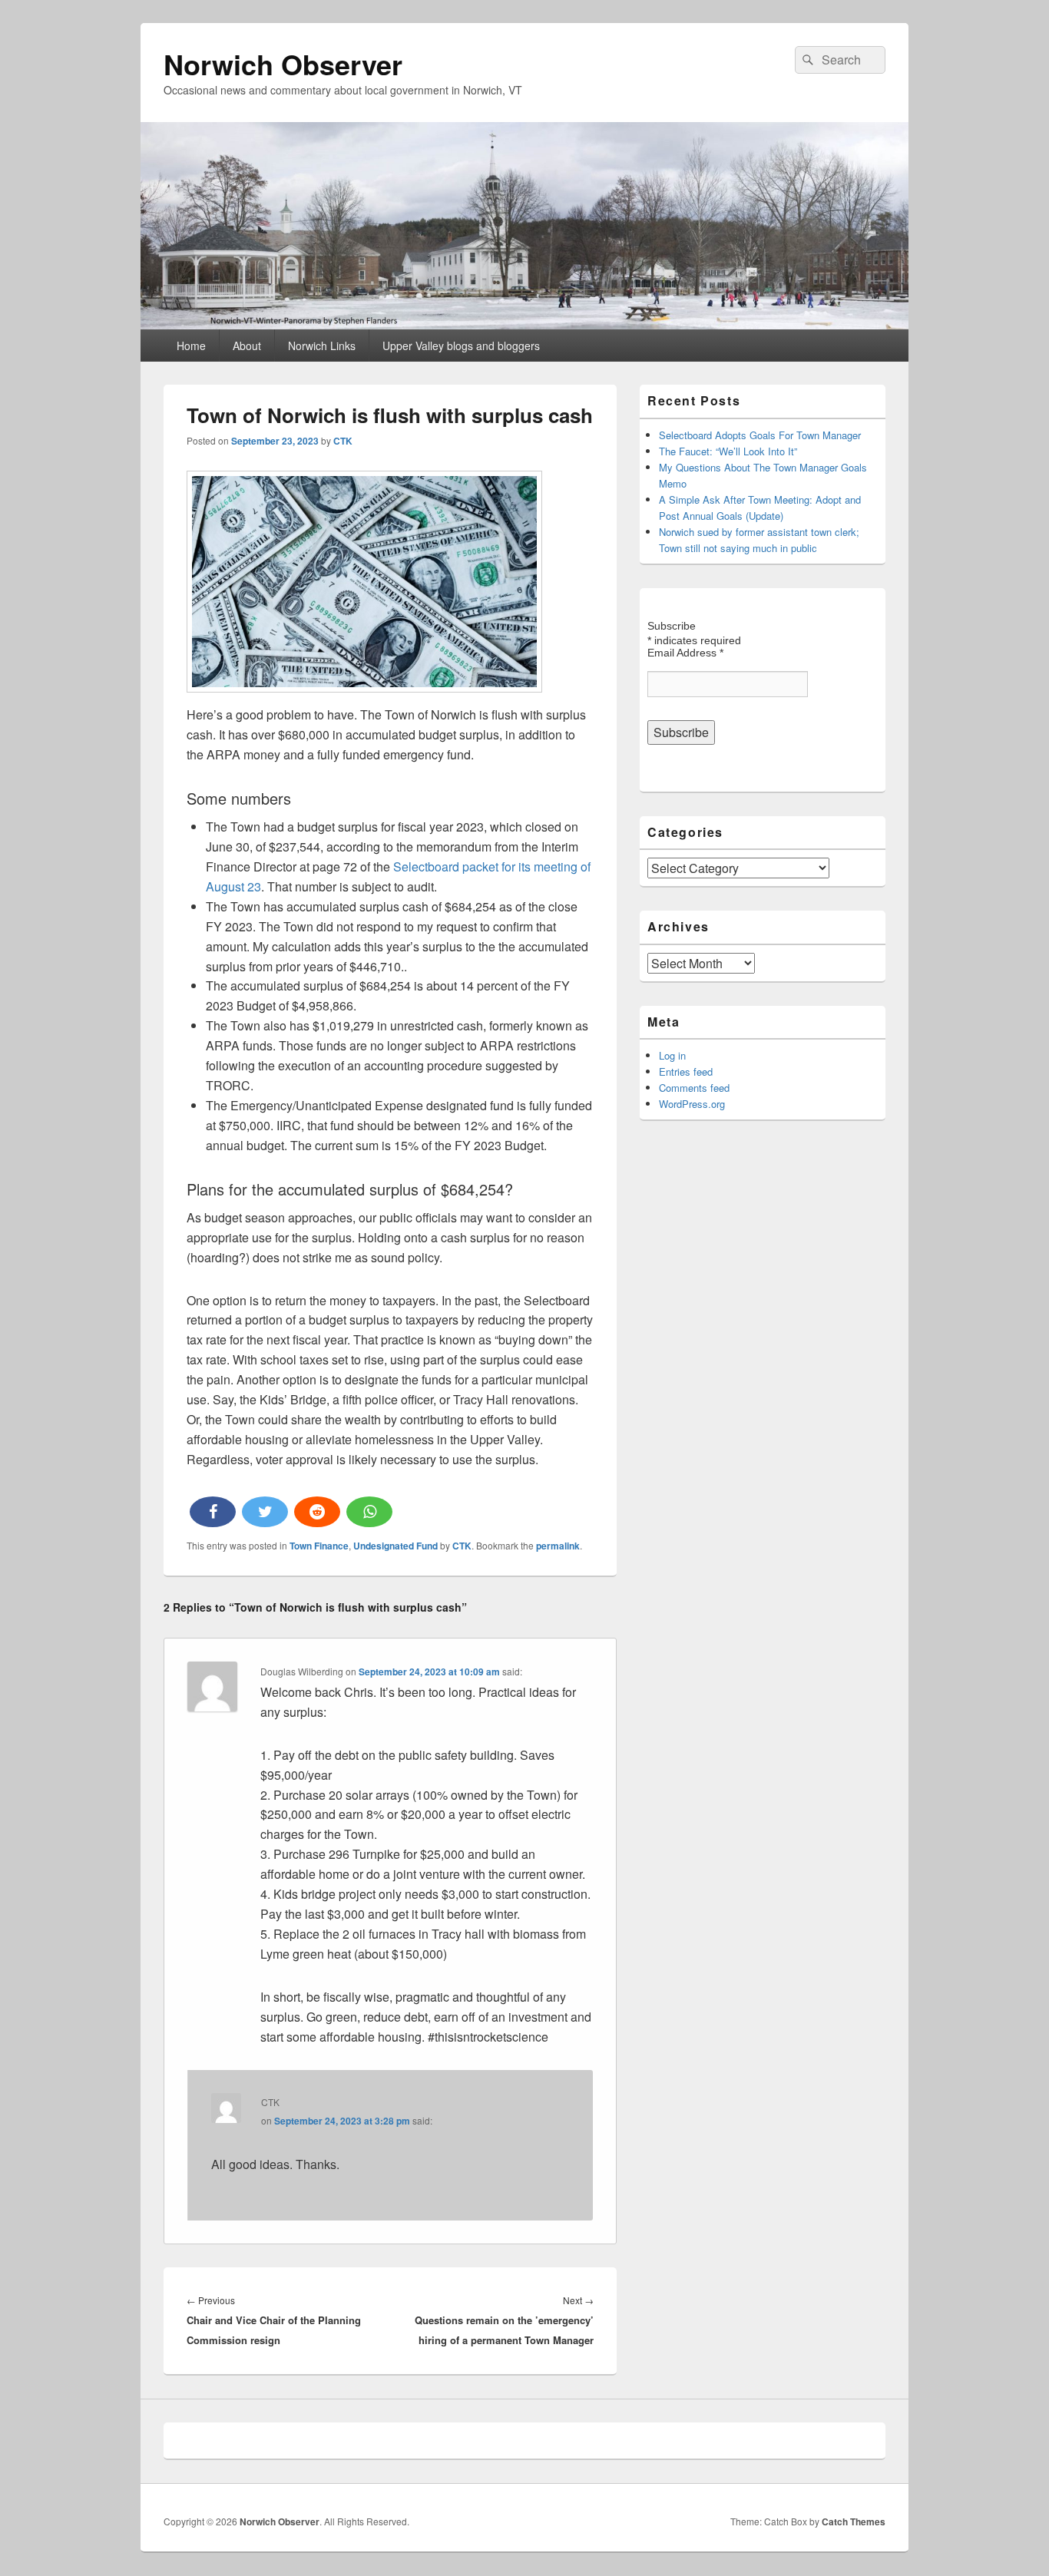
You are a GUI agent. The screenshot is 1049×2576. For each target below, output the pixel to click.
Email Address (685, 653)
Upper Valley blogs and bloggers (461, 346)
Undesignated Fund (395, 1546)
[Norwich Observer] (524, 324)
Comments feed (694, 1088)
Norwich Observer (283, 64)
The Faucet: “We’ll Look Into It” (728, 451)
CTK (343, 441)
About (247, 346)
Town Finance (319, 1546)
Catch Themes (854, 2521)
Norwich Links (322, 346)
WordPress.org (692, 1104)
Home (191, 346)
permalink (558, 1546)
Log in (672, 1055)
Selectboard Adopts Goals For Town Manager (760, 435)
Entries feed (686, 1071)
